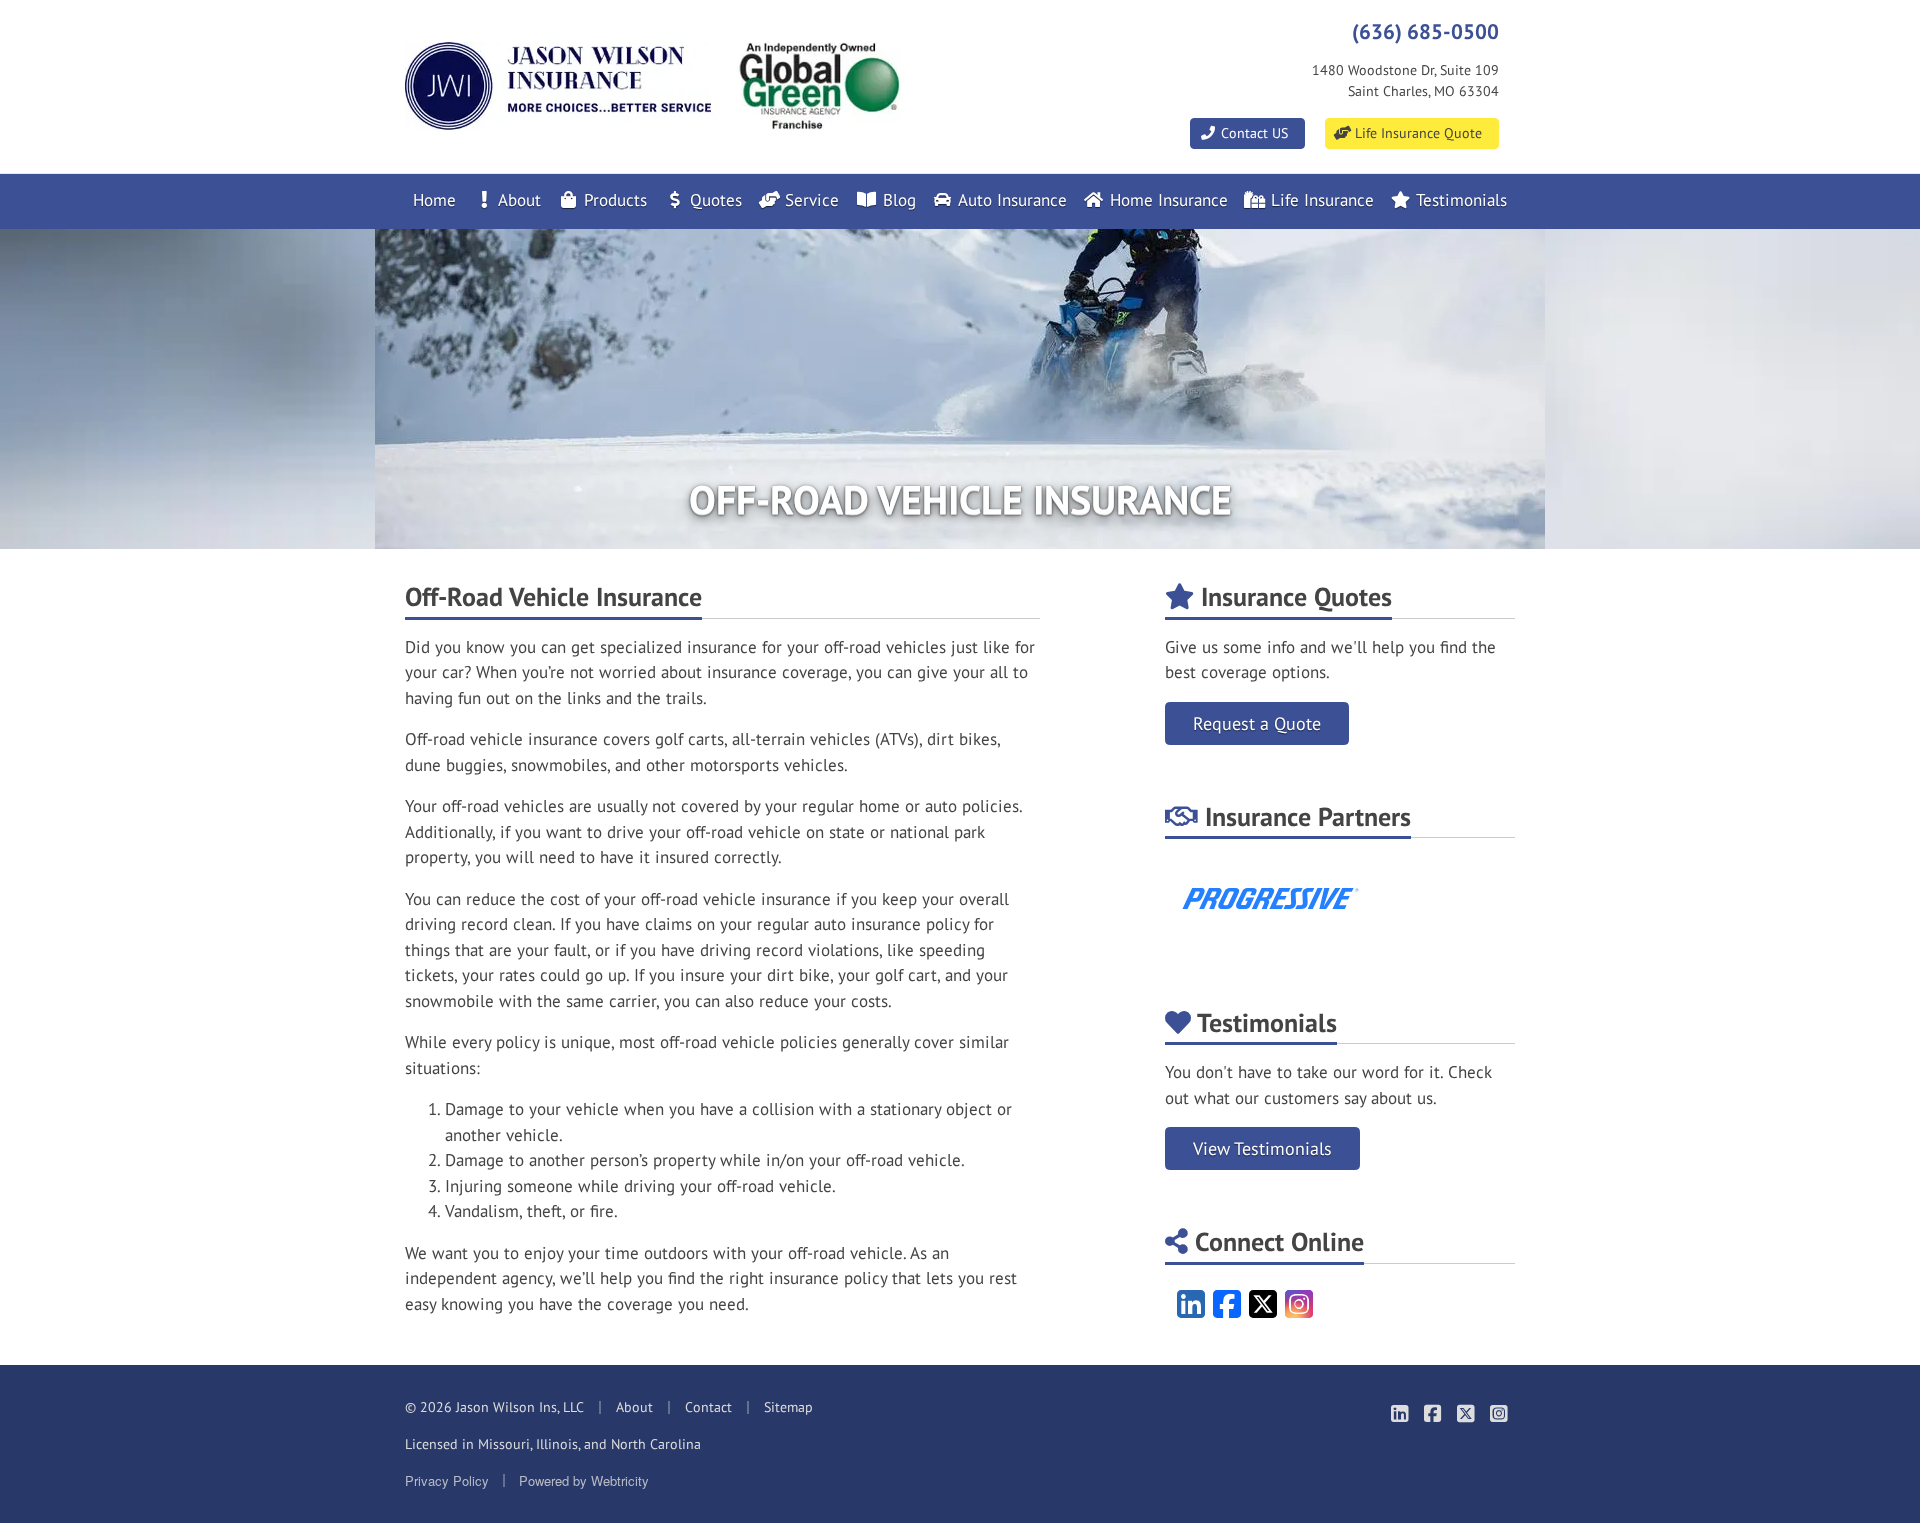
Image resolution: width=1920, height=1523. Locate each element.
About (517, 200)
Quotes (713, 200)
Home (434, 200)
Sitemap (788, 1407)
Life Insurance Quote (1416, 133)
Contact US (1252, 133)
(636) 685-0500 (1425, 31)
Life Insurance (1320, 200)
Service (809, 200)
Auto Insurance (1010, 200)
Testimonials (1459, 200)
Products (613, 200)
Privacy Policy (447, 1480)
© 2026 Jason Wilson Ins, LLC (494, 1407)
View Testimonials (1262, 1148)
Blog (897, 200)
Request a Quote (1257, 723)
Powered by (584, 1480)
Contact (708, 1407)
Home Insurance (1166, 200)
